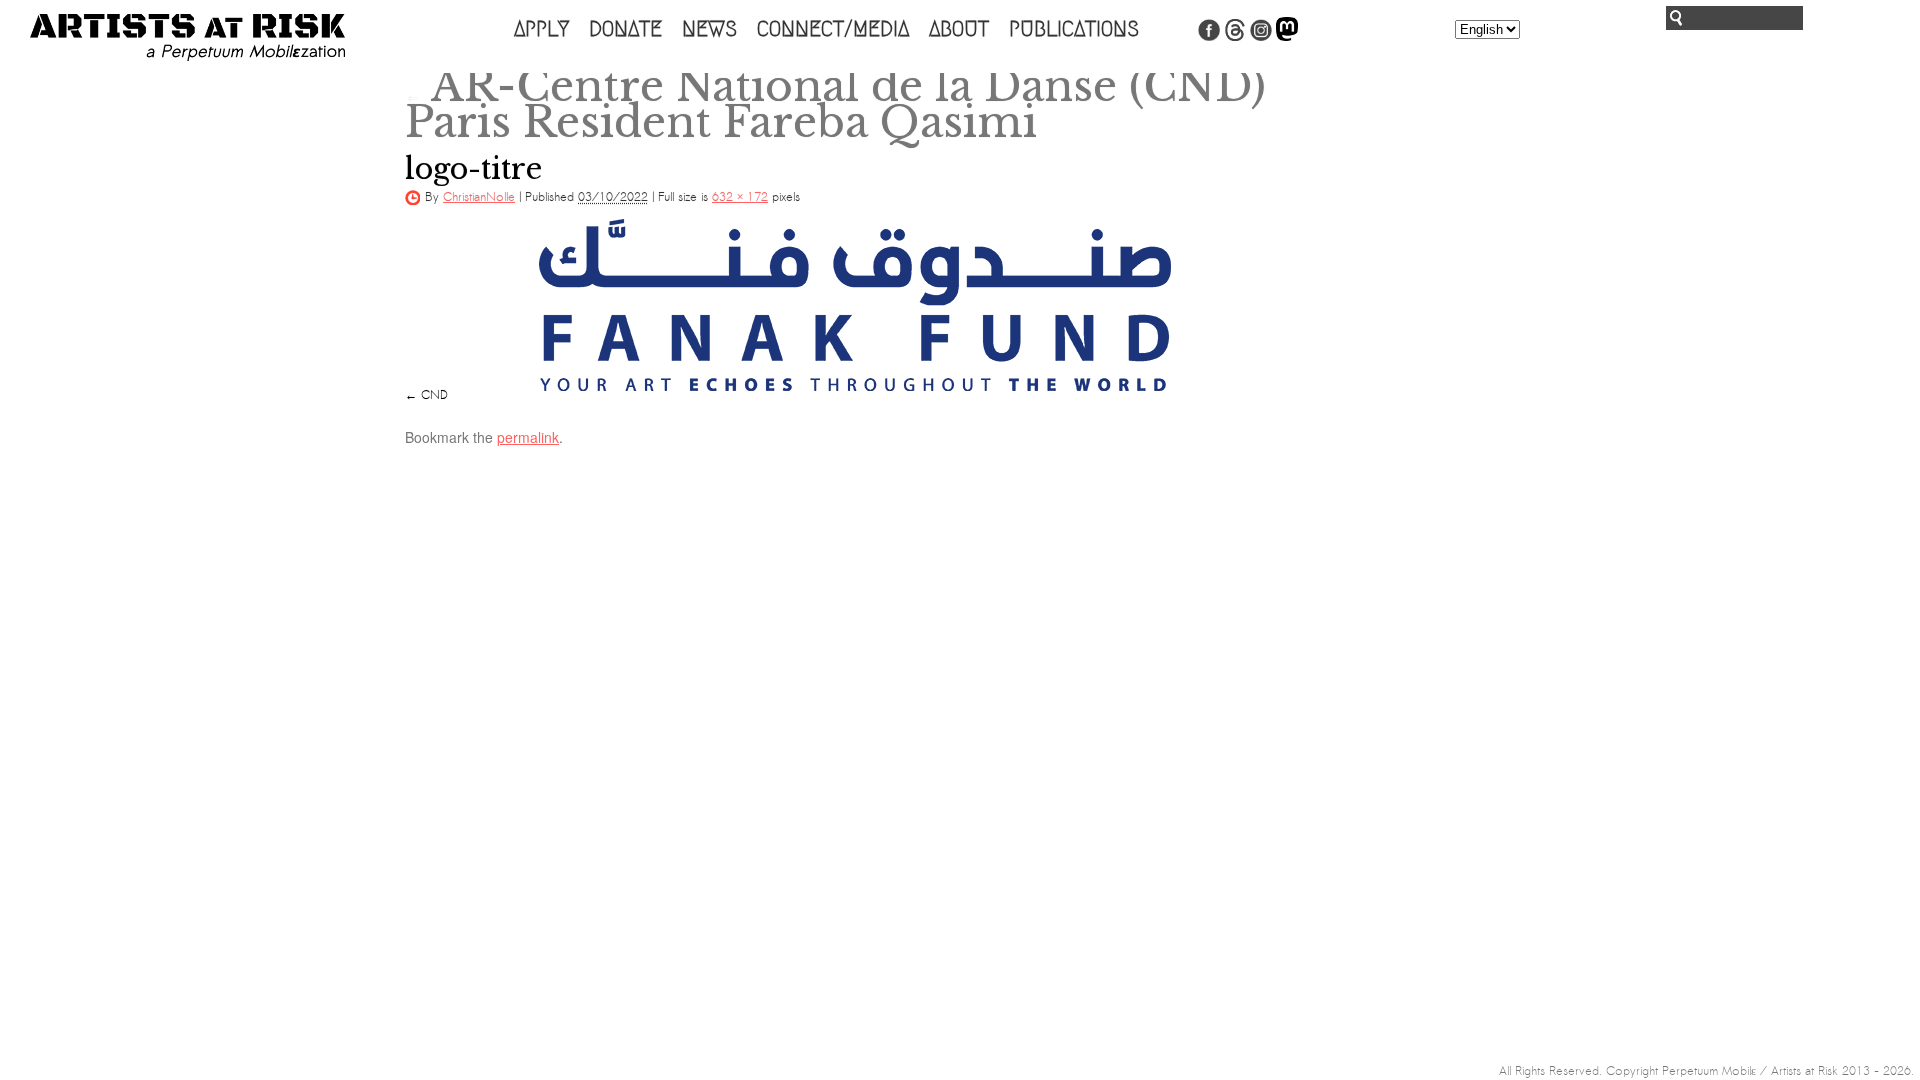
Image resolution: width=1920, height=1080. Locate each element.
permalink (528, 437)
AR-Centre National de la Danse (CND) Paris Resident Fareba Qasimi (835, 104)
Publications (1074, 29)
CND (434, 395)
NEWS (709, 29)
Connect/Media (833, 29)
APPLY (541, 29)
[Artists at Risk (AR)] (187, 37)
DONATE (625, 29)
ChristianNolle (479, 197)
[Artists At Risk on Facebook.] (1209, 37)
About (959, 29)
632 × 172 (740, 197)
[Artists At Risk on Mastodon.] (1287, 37)
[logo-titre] (855, 305)
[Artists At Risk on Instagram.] (1261, 37)
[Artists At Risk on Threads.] (1235, 37)
